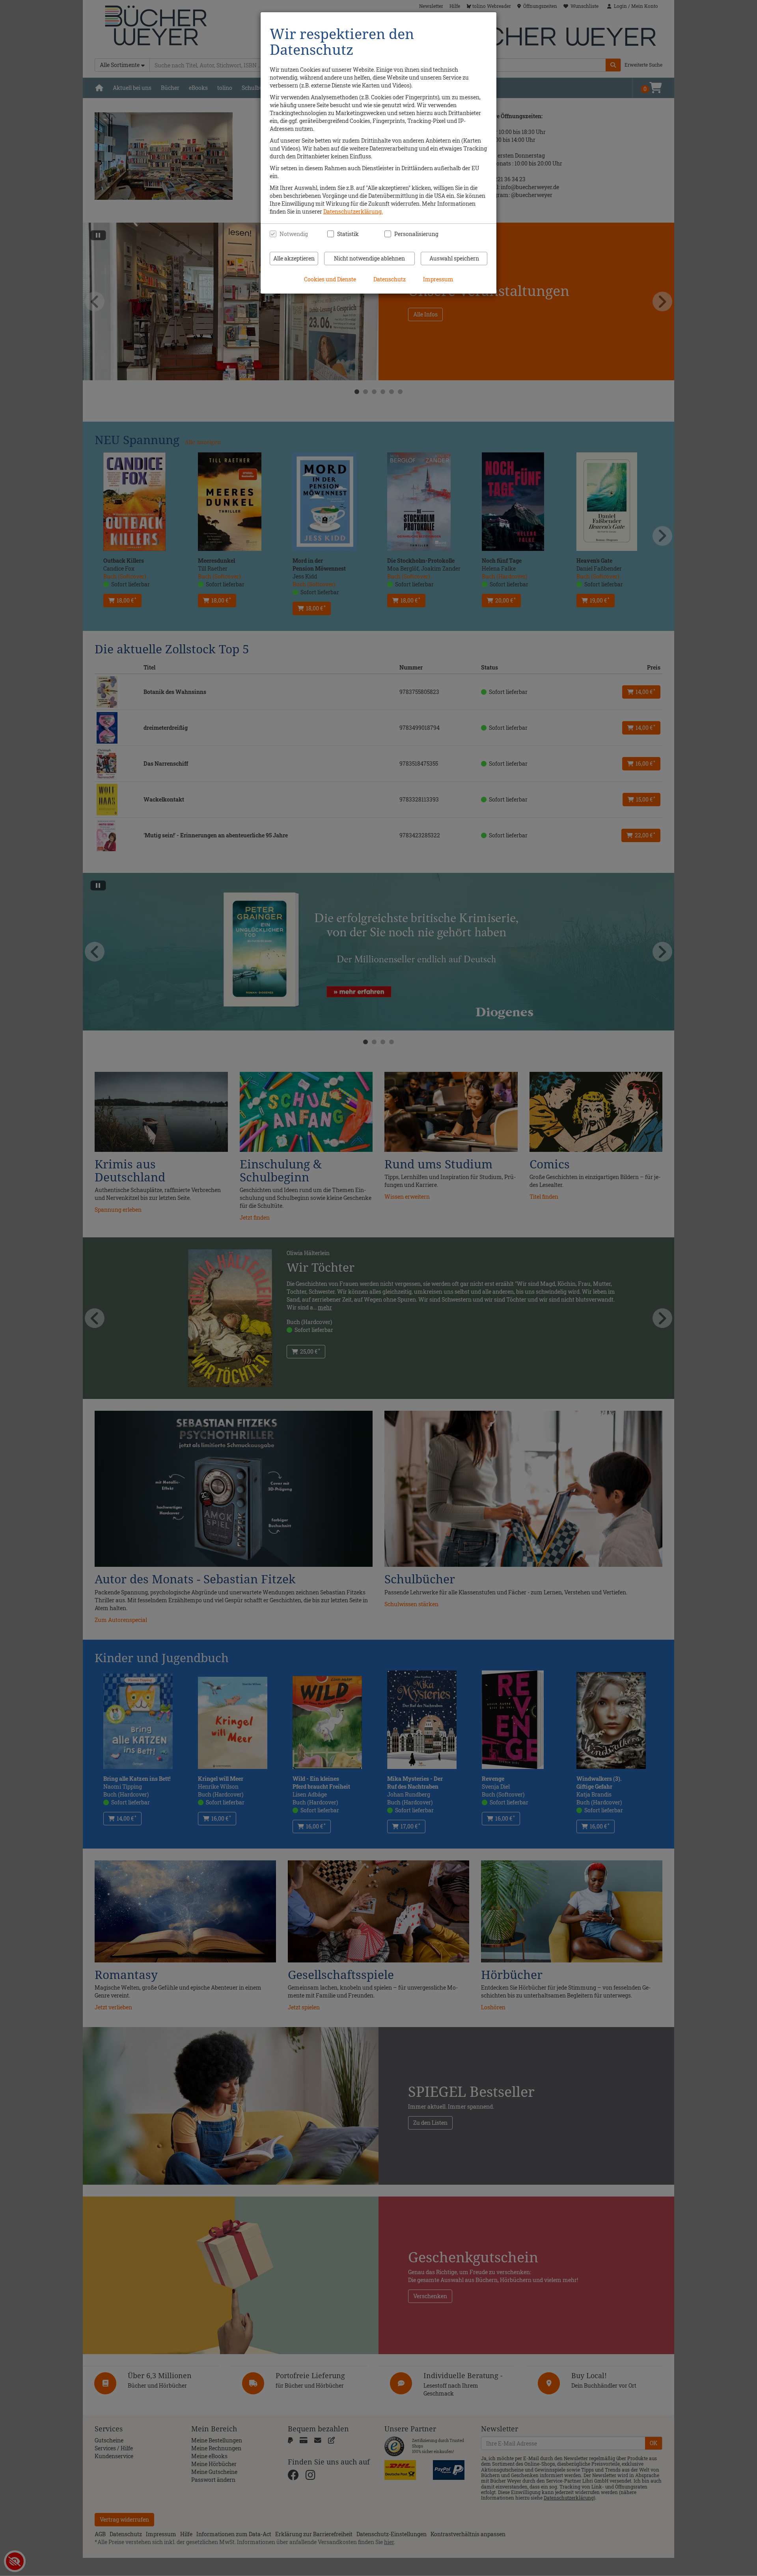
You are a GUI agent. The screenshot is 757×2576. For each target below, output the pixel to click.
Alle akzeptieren (294, 258)
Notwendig (294, 234)
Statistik (348, 234)
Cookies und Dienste (330, 279)
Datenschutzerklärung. (353, 211)
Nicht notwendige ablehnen (369, 258)
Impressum (438, 279)
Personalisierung (412, 234)
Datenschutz (390, 279)
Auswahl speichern (454, 258)
